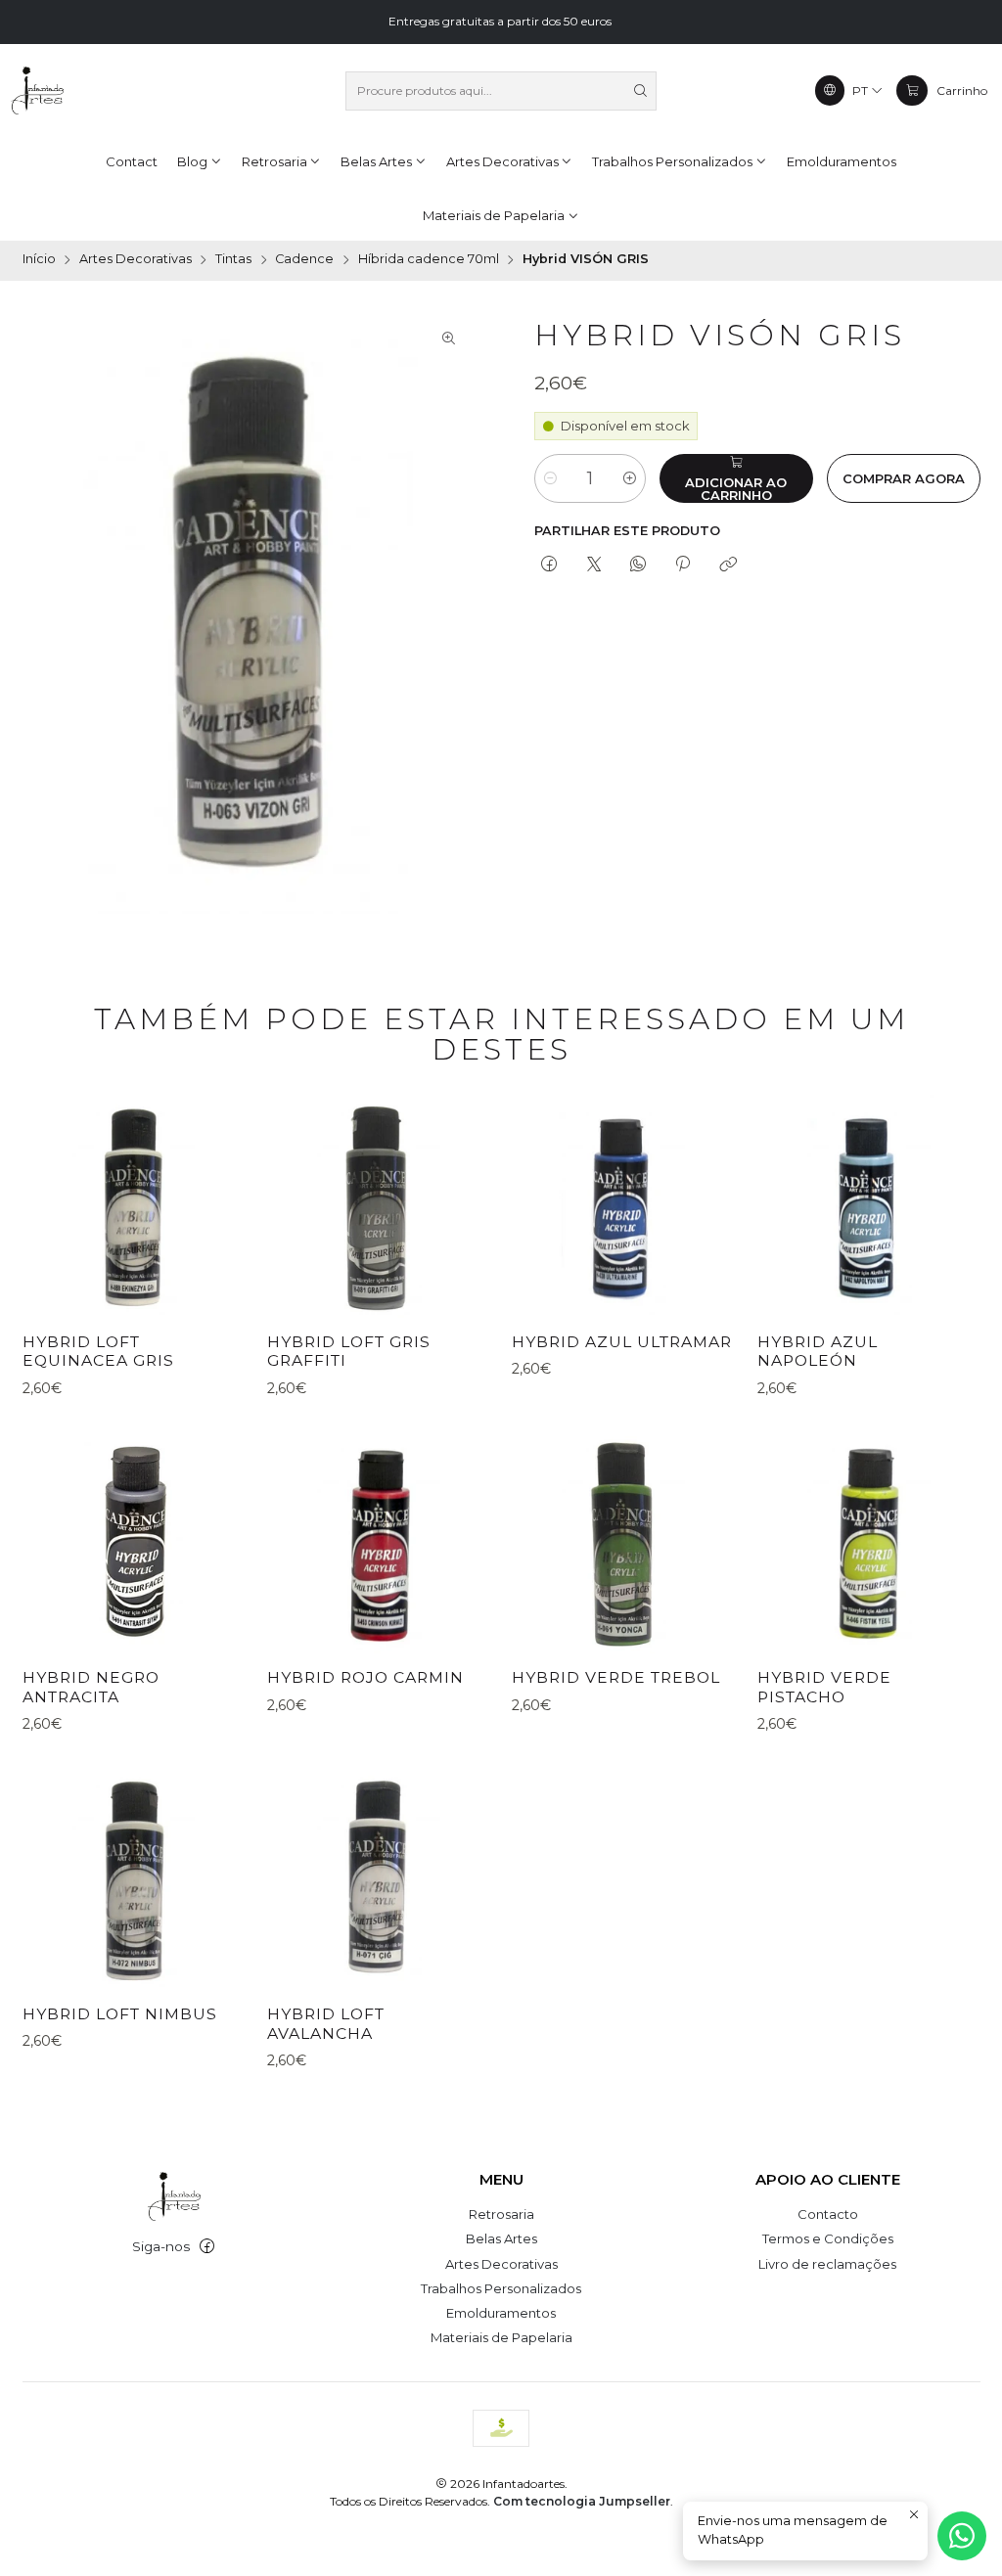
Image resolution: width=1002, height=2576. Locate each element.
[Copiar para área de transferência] (728, 565)
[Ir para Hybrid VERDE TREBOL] (623, 1542)
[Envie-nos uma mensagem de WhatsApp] (962, 2536)
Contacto (828, 2214)
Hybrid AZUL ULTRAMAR (622, 1342)
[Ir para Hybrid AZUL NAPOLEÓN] (869, 1206)
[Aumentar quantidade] (630, 478)
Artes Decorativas (136, 260)
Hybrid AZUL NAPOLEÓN (818, 1352)
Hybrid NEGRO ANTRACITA (91, 1687)
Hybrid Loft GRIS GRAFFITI (349, 1352)
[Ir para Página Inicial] (37, 91)
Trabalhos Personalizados (501, 2288)
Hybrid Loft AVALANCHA (326, 2024)
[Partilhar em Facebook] (549, 565)
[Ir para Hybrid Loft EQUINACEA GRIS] (134, 1206)
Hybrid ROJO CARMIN (365, 1677)
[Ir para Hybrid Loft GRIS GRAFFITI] (379, 1206)
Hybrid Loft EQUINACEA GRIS (98, 1352)
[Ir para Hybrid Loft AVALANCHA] (379, 1878)
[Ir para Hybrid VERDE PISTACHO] (869, 1542)
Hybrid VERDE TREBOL (616, 1677)
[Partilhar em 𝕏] (593, 565)
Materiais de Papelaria (501, 2337)
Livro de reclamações (827, 2264)
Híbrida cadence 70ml (429, 260)
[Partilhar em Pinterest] (683, 565)
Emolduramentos (501, 2313)
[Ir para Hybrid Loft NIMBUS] (134, 1878)
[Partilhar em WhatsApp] (638, 565)
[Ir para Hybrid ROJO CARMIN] (379, 1542)
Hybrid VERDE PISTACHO (824, 1687)
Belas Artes (501, 2238)
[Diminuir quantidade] (550, 478)
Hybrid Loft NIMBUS (120, 2014)
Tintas (233, 260)
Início (39, 260)
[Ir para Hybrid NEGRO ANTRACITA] (134, 1542)
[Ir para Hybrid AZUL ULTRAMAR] (623, 1206)
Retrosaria (501, 2214)
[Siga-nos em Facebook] (207, 2247)
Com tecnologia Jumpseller (582, 2501)
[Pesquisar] (640, 91)
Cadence (304, 260)
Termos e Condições (828, 2238)
